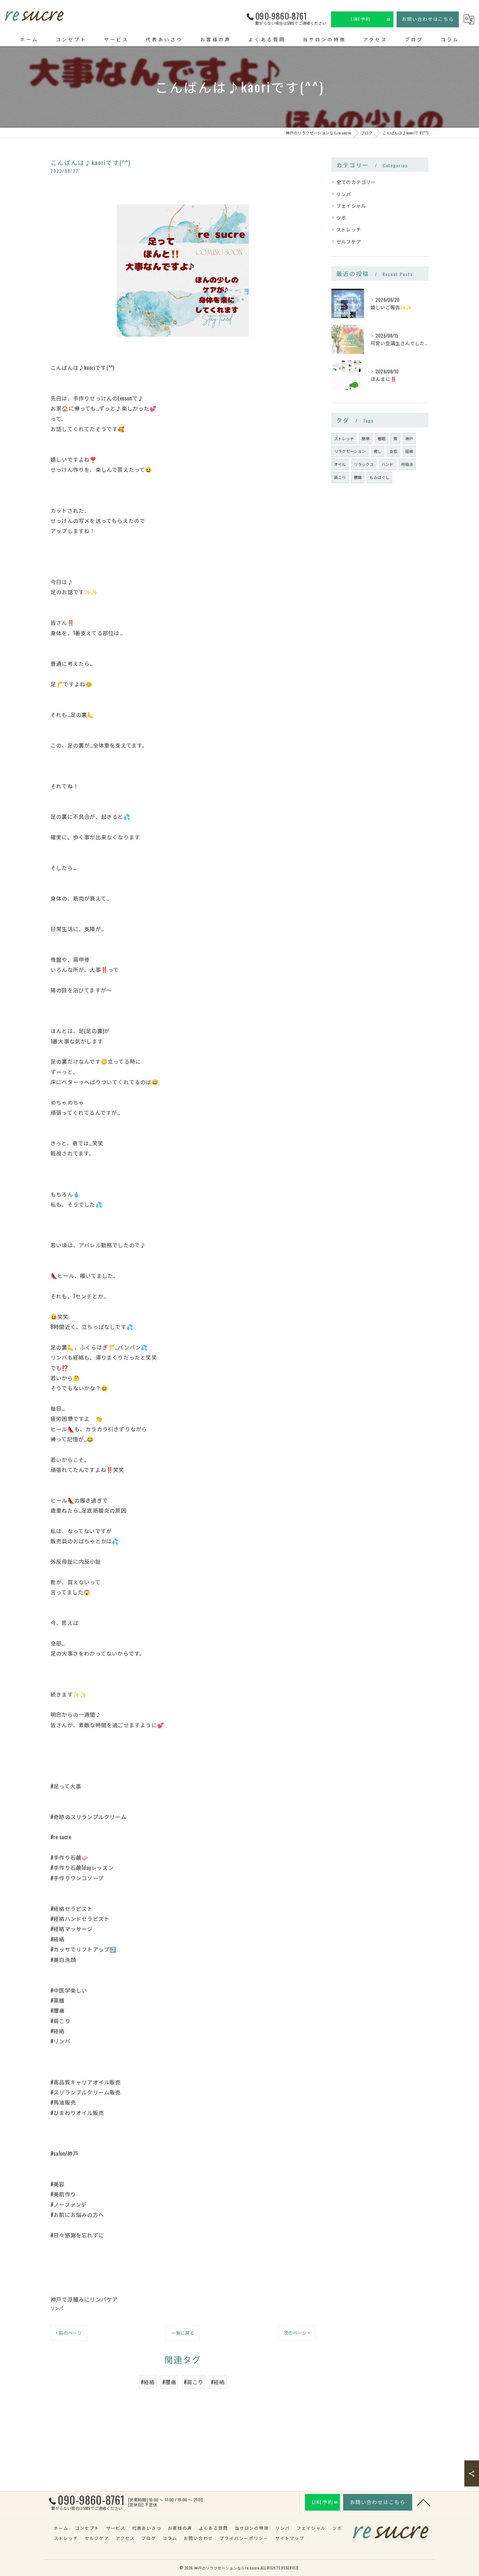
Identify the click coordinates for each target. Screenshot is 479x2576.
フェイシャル (351, 206)
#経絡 (148, 2382)
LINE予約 (361, 19)
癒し (378, 451)
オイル (340, 464)
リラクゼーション (350, 451)
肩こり (340, 477)
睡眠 (382, 438)
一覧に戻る (183, 2333)
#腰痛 (169, 2382)
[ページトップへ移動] (424, 2502)
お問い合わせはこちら (428, 19)
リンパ (57, 2308)
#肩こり (194, 2382)
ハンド (388, 464)
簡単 (366, 438)
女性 (393, 451)
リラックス (364, 464)
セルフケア (349, 241)
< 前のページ (69, 2333)
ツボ (341, 218)
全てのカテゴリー (356, 182)
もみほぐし (379, 477)
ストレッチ (349, 229)
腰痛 (358, 477)
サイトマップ (290, 2538)
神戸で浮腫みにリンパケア (84, 2299)
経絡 (409, 451)
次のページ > (297, 2333)
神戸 (409, 438)
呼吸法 (407, 464)
